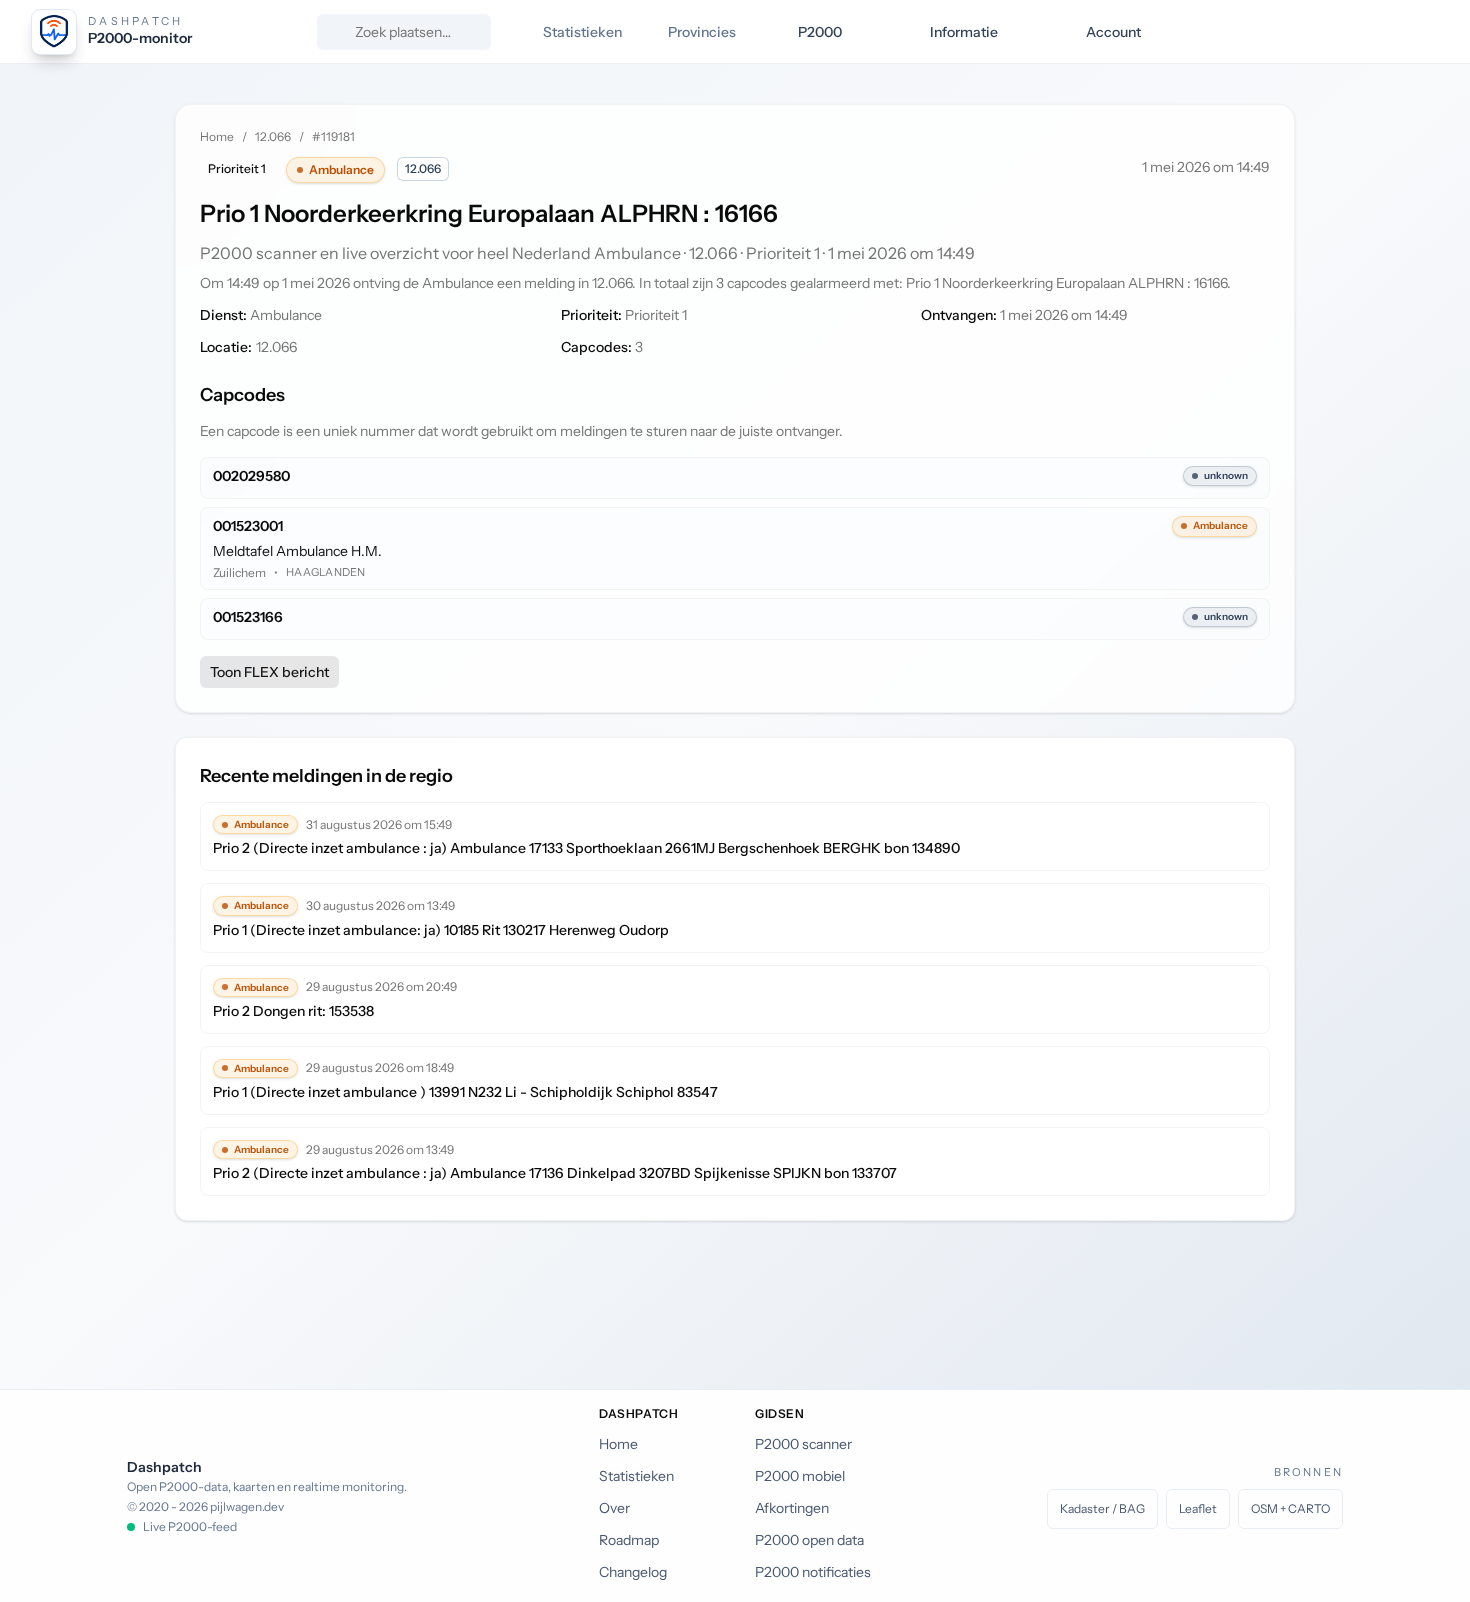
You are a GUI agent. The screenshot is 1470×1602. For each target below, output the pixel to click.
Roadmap (629, 1540)
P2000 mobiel (800, 1476)
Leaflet (1198, 1508)
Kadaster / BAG (1102, 1508)
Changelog (633, 1572)
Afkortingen (792, 1508)
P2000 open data (809, 1540)
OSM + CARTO (1290, 1508)
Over (614, 1508)
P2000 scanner (803, 1444)
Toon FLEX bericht (269, 672)
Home (217, 136)
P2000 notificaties (813, 1572)
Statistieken (636, 1476)
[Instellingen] (1422, 32)
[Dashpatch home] (54, 32)
